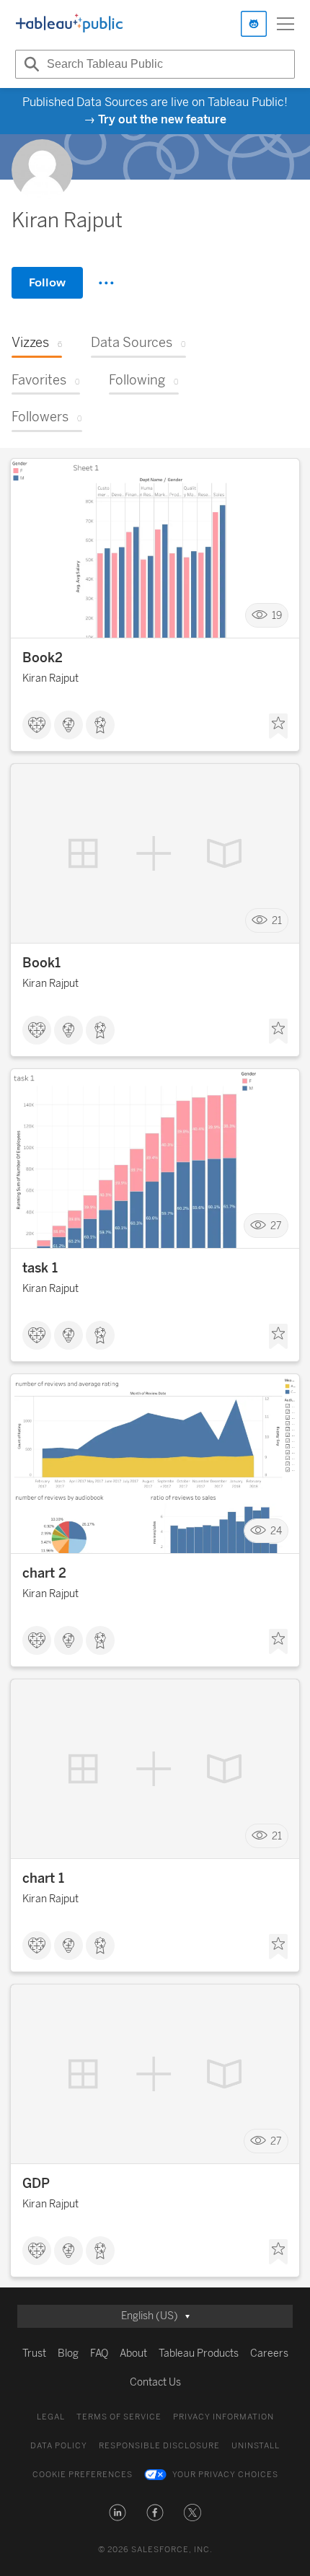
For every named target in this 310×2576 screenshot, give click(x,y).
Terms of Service (119, 2417)
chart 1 (43, 1878)
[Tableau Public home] (69, 24)
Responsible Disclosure (159, 2446)
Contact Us (155, 2382)
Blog (68, 2353)
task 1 (40, 1268)
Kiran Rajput (50, 678)
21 (277, 921)
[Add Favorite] (278, 726)
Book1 (41, 963)
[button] (118, 2513)
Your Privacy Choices (225, 2475)
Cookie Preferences (83, 2475)
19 (277, 616)
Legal (51, 2417)
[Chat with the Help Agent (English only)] (254, 24)
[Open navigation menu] (285, 24)
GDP (36, 2184)
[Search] (30, 64)
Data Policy (59, 2446)
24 (276, 1531)
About (133, 2353)
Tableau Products (199, 2353)
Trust (34, 2353)
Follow (47, 282)
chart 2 (44, 1573)
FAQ (99, 2353)
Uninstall (256, 2446)
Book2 (43, 658)
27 (276, 1226)
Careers (269, 2353)
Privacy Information (223, 2417)
